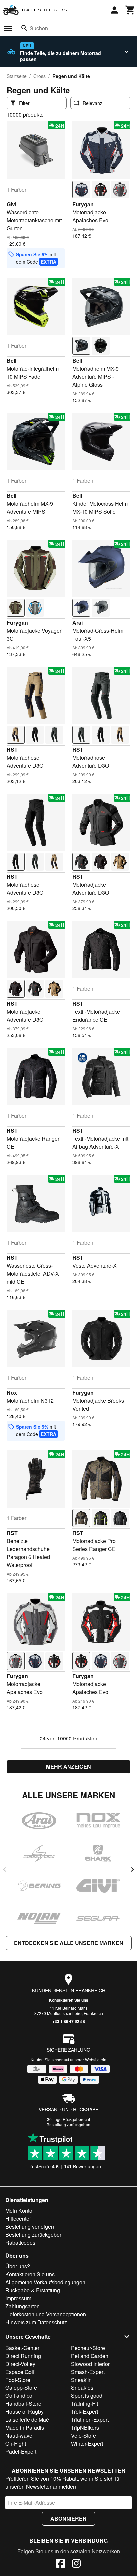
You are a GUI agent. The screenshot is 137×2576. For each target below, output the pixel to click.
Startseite (17, 76)
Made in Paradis (25, 2428)
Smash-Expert (88, 2372)
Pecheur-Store (88, 2348)
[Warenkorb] (130, 10)
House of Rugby (24, 2412)
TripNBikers (85, 2428)
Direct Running (23, 2356)
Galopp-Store (21, 2388)
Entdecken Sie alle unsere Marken (69, 1943)
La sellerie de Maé (27, 2420)
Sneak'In (81, 2380)
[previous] (5, 1869)
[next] (132, 1869)
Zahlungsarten (22, 2306)
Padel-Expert (21, 2451)
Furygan (83, 204)
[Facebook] (61, 2564)
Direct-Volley (20, 2364)
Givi (11, 204)
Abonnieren (68, 2519)
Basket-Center (22, 2348)
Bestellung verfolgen (30, 2226)
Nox (12, 1393)
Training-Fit (85, 2404)
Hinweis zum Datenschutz (36, 2322)
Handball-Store (23, 2404)
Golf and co (19, 2396)
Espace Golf (20, 2372)
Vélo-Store (84, 2436)
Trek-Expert (85, 2412)
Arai (78, 623)
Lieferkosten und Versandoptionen (46, 2314)
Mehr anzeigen (68, 1767)
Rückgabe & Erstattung (33, 2290)
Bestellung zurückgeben (68, 2124)
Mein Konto (19, 2210)
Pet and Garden (90, 2356)
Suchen (39, 28)
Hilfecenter (18, 2218)
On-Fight (16, 2444)
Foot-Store (18, 2380)
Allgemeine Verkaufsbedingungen (45, 2282)
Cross (39, 76)
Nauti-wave (19, 2436)
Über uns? (18, 2266)
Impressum (18, 2298)
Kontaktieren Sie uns (69, 2000)
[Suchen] (24, 28)
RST (12, 750)
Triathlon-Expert (90, 2420)
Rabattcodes (20, 2242)
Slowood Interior (90, 2364)
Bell (11, 361)
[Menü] (8, 28)
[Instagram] (76, 2564)
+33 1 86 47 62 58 (69, 2021)
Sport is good (87, 2396)
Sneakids (82, 2388)
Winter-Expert (87, 2444)
